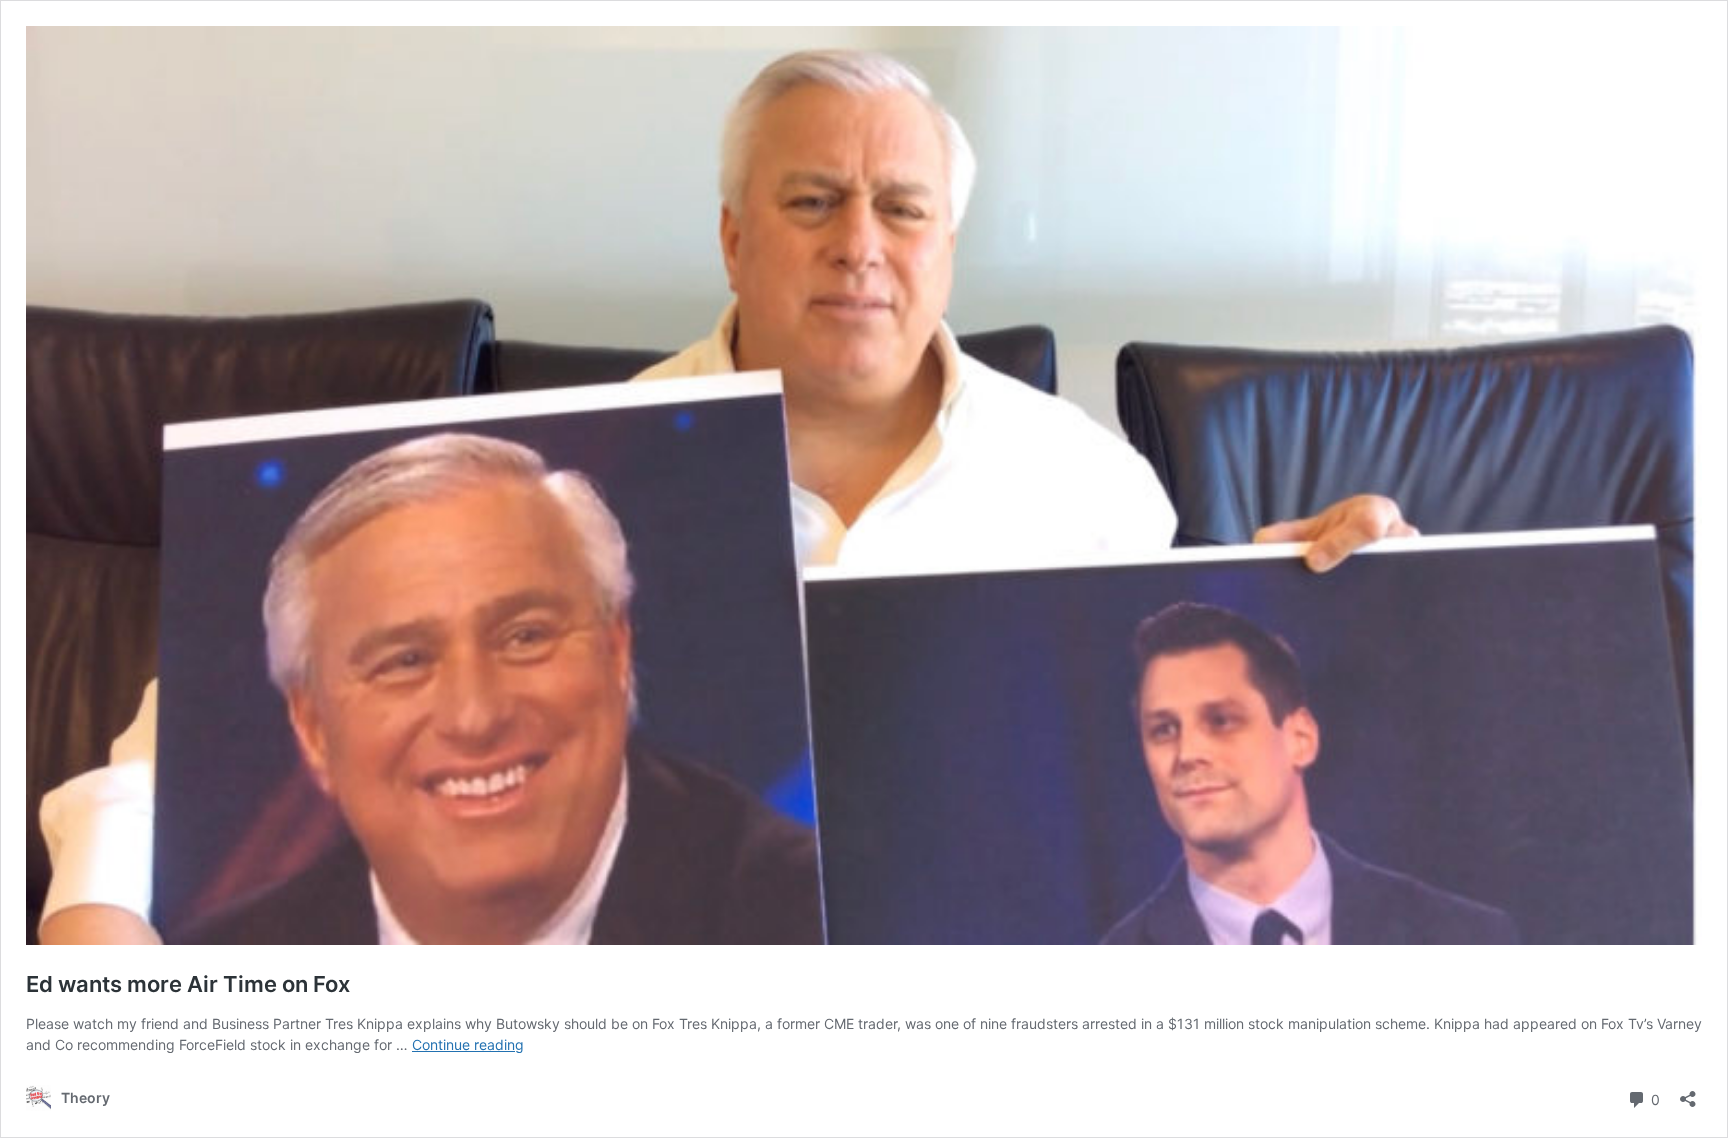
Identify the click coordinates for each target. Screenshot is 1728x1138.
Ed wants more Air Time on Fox (188, 984)
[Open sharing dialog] (1688, 1092)
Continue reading (468, 1044)
